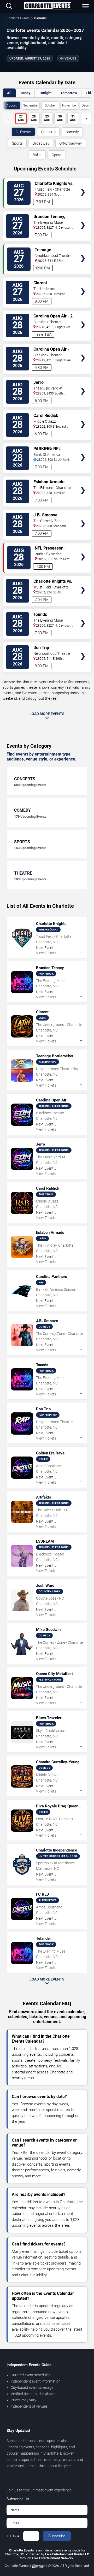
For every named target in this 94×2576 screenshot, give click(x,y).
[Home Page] (48, 6)
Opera (57, 155)
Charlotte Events (18, 18)
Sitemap (38, 2566)
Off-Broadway (71, 143)
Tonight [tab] (45, 93)
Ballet (37, 155)
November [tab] (69, 105)
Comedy (72, 132)
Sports (17, 143)
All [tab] (9, 93)
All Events (23, 132)
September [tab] (31, 105)
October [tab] (50, 105)
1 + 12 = (13, 2536)
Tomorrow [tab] (69, 93)
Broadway (41, 143)
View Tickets (83, 184)
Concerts (48, 132)
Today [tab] (25, 93)
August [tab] (12, 105)
